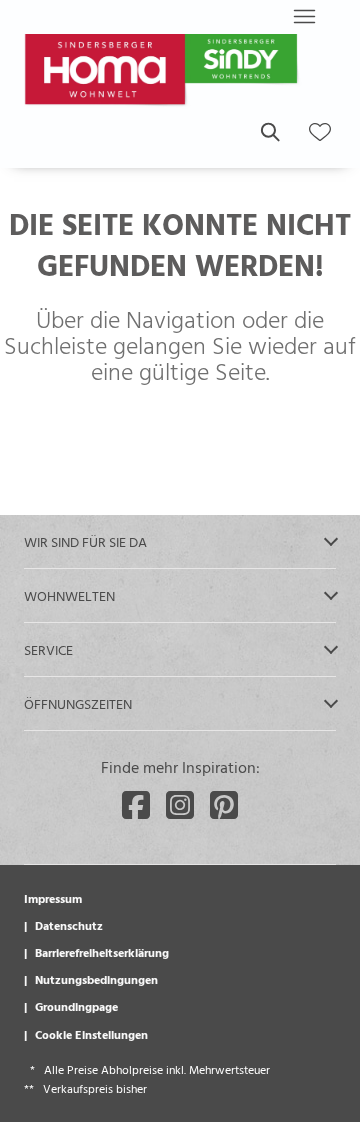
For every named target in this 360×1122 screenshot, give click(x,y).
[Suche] (269, 132)
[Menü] (304, 16)
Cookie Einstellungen (91, 1034)
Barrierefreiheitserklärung (102, 952)
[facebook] (136, 805)
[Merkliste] (320, 132)
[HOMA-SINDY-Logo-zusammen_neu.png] (164, 72)
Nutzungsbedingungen (96, 979)
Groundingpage (76, 1006)
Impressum (53, 898)
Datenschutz (69, 925)
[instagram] (180, 805)
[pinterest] (224, 805)
